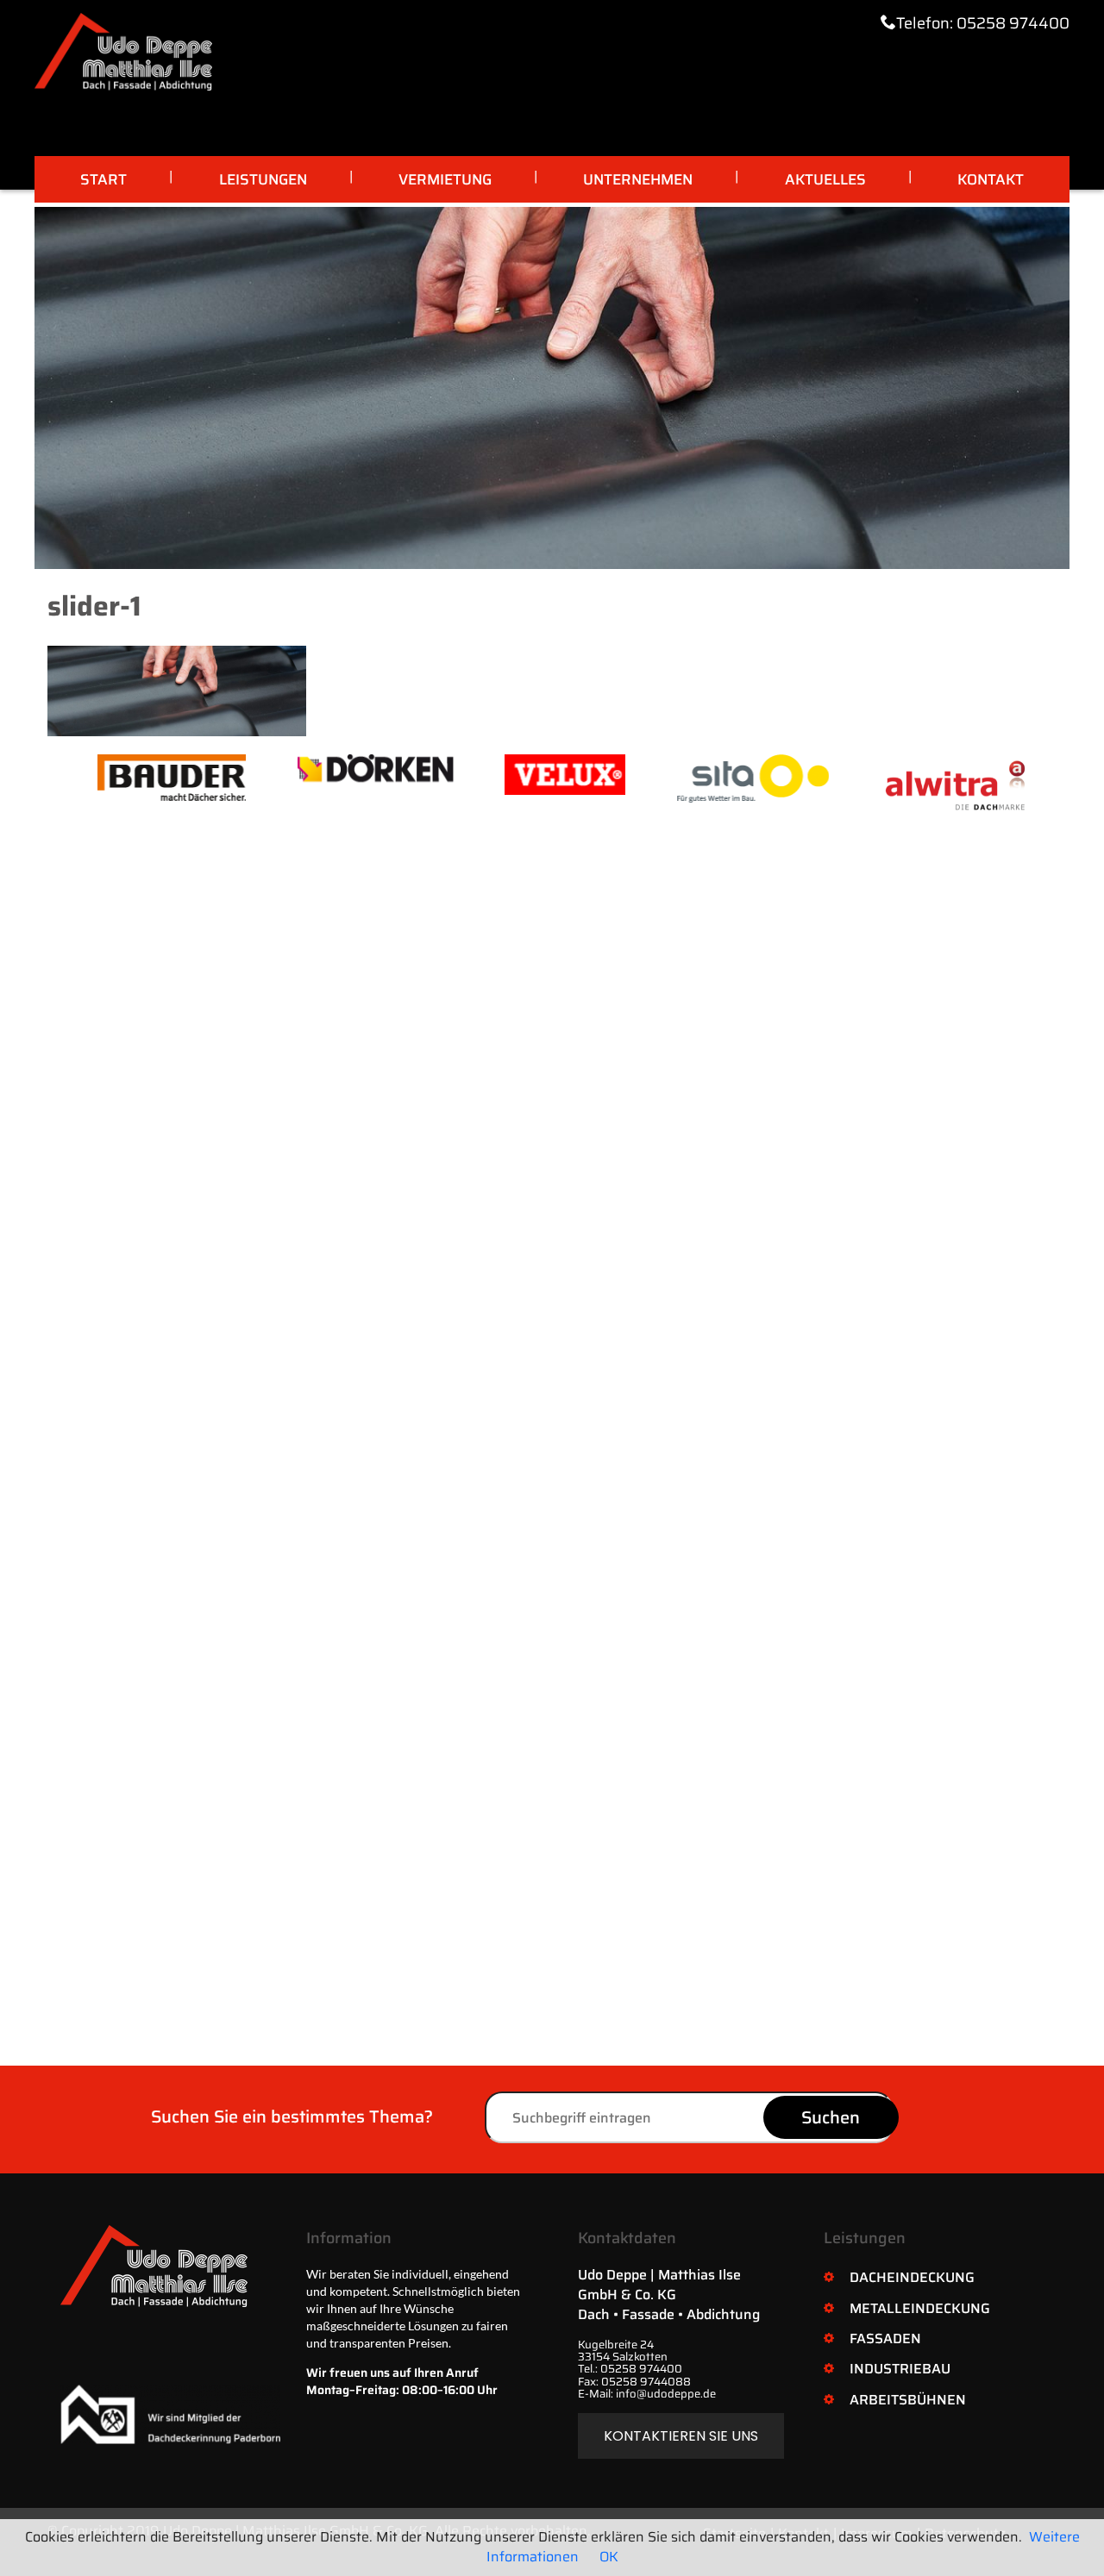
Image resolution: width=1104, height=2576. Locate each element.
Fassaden (885, 2338)
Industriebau (900, 2369)
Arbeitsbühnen (908, 2400)
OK (609, 2557)
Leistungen (263, 179)
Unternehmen (638, 179)
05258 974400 (641, 2369)
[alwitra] (908, 783)
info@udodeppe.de (666, 2394)
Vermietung (445, 179)
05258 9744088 (646, 2382)
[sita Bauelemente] (703, 778)
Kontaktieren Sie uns (681, 2436)
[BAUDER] (122, 778)
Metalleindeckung (920, 2308)
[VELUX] (515, 775)
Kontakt (991, 179)
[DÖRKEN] (325, 768)
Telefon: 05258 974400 (983, 23)
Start (103, 179)
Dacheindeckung (912, 2277)
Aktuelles (825, 179)
